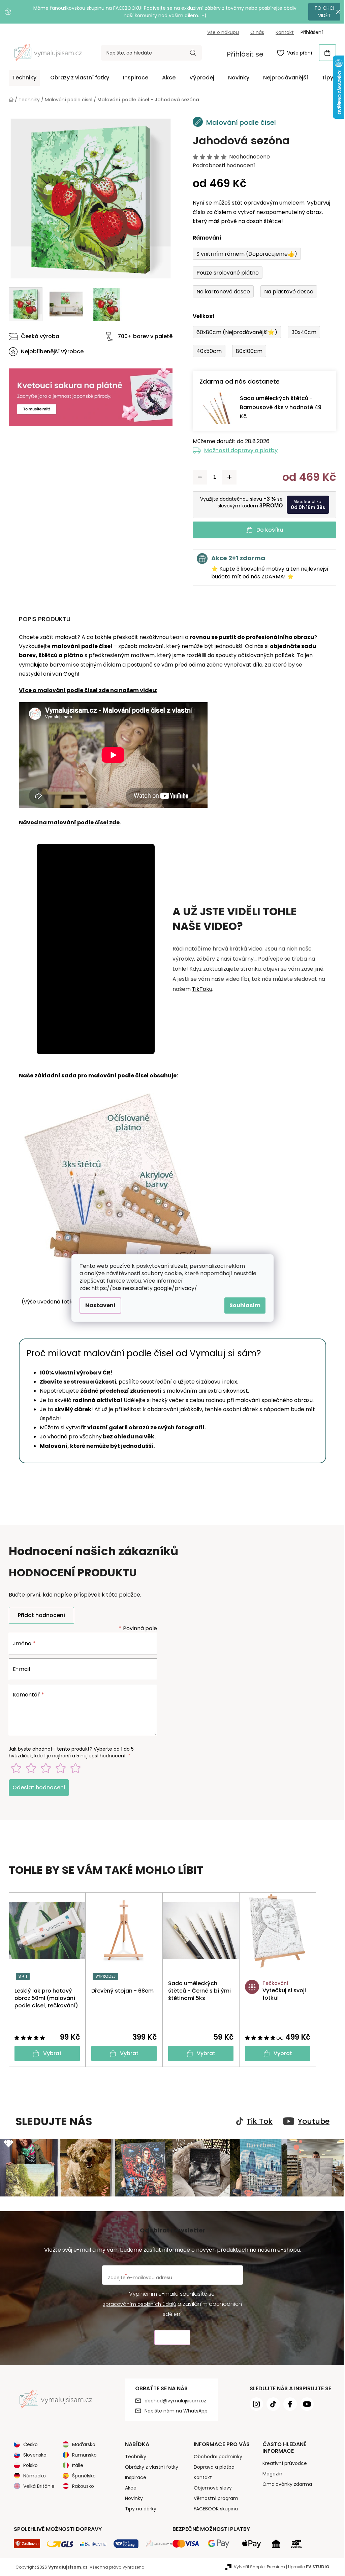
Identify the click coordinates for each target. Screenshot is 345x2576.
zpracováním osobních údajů (137, 2303)
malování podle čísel (80, 646)
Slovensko (33, 2454)
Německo (32, 2475)
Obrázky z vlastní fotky (149, 2466)
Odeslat (170, 2337)
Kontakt (282, 32)
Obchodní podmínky (215, 2456)
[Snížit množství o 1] (197, 477)
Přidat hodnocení (39, 1615)
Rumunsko (82, 2454)
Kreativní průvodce (282, 2462)
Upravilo (306, 2566)
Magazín (270, 2473)
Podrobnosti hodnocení (222, 166)
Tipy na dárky (138, 2508)
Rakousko (81, 2485)
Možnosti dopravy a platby (239, 450)
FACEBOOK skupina (213, 2508)
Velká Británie (37, 2485)
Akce (128, 2487)
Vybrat (50, 2053)
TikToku (200, 989)
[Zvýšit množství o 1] (227, 477)
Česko (28, 2443)
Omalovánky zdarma (285, 2483)
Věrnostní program (213, 2497)
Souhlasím (243, 1305)
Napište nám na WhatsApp (173, 2410)
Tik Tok (257, 2121)
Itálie (75, 2464)
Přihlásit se (243, 54)
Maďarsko (81, 2443)
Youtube (311, 2121)
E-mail (19, 1669)
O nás (255, 32)
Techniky (133, 2456)
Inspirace (133, 2476)
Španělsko (82, 2475)
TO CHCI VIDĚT (320, 12)
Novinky (131, 2497)
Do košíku (267, 530)
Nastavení (98, 1305)
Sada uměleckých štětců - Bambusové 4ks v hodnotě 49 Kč (278, 407)
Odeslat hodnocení (37, 1787)
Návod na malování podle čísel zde (67, 822)
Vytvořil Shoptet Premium (257, 2566)
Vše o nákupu (221, 32)
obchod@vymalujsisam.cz (173, 2400)
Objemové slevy (210, 2487)
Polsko (28, 2464)
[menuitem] (22, 78)
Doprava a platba (211, 2466)
